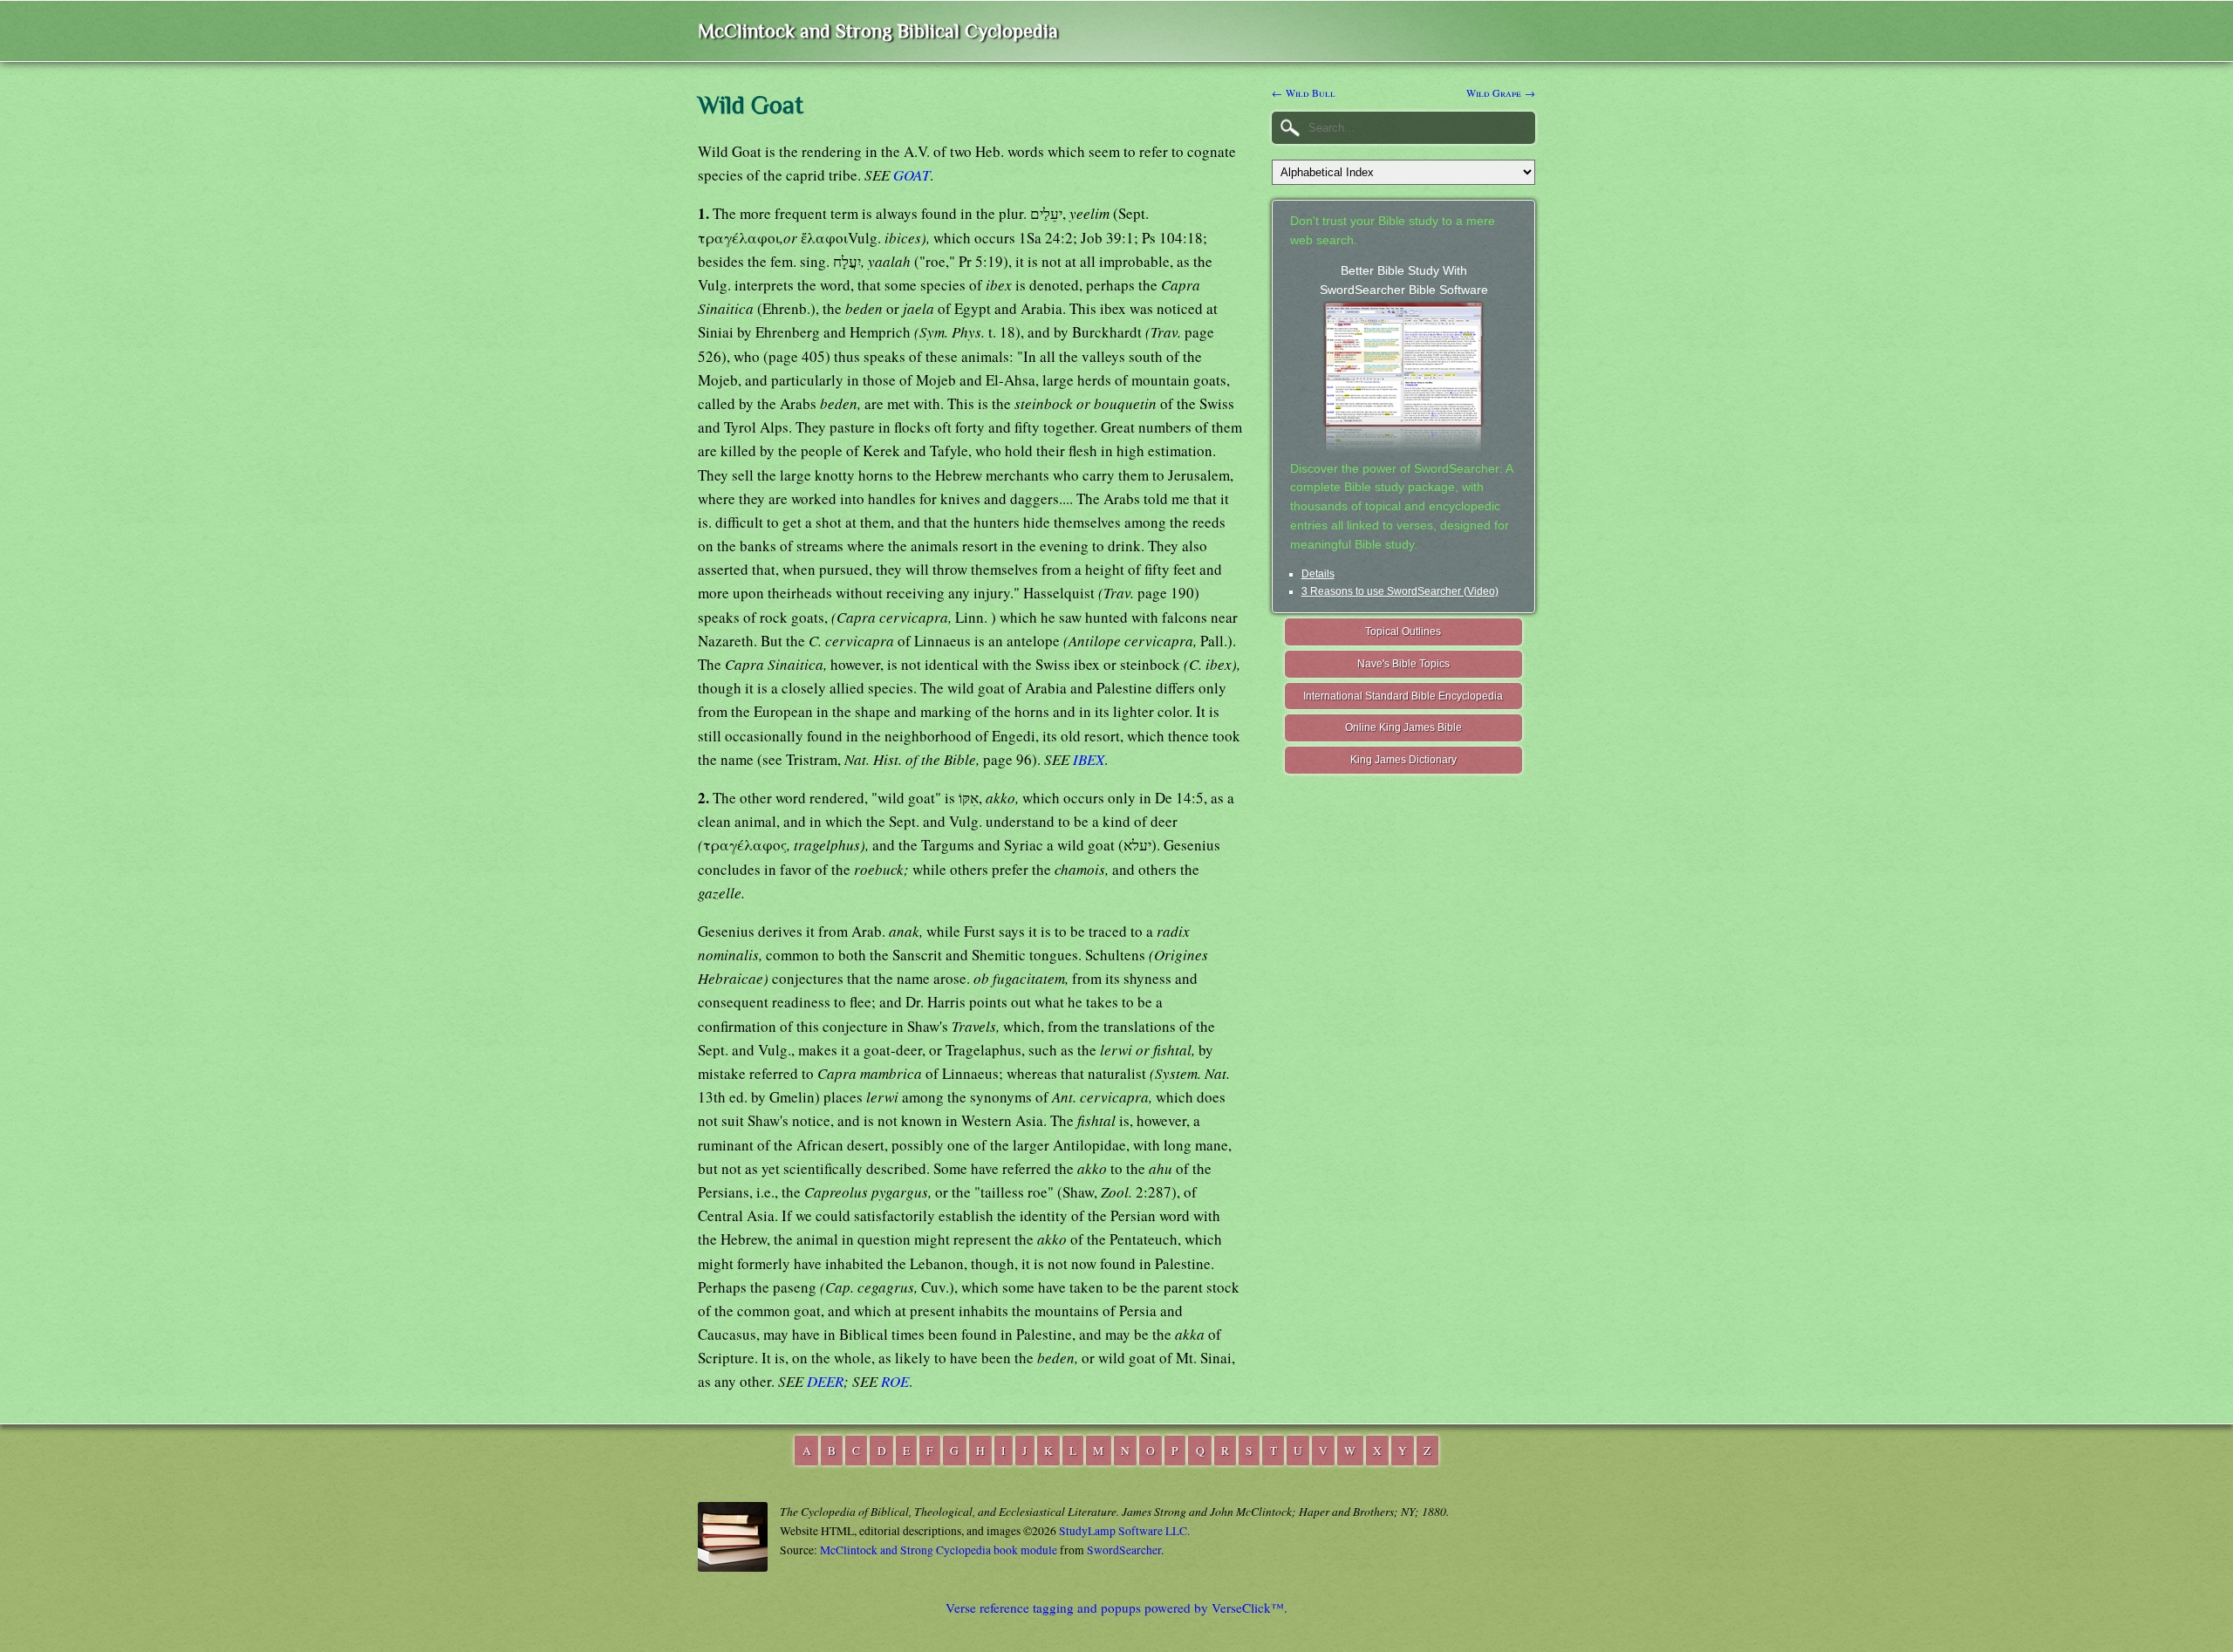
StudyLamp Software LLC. (1124, 1531)
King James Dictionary (1403, 760)
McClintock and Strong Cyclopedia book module (939, 1550)
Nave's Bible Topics (1403, 664)
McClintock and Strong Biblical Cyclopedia (878, 31)
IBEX (1089, 759)
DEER (825, 1381)
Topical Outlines (1403, 631)
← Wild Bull (1304, 92)
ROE (895, 1381)
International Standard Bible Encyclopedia (1403, 696)
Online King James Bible (1403, 727)
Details (1318, 574)
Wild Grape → (1501, 92)
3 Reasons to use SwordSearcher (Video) (1400, 591)
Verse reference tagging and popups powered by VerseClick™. (1116, 1608)
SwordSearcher (1124, 1550)
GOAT (912, 175)
